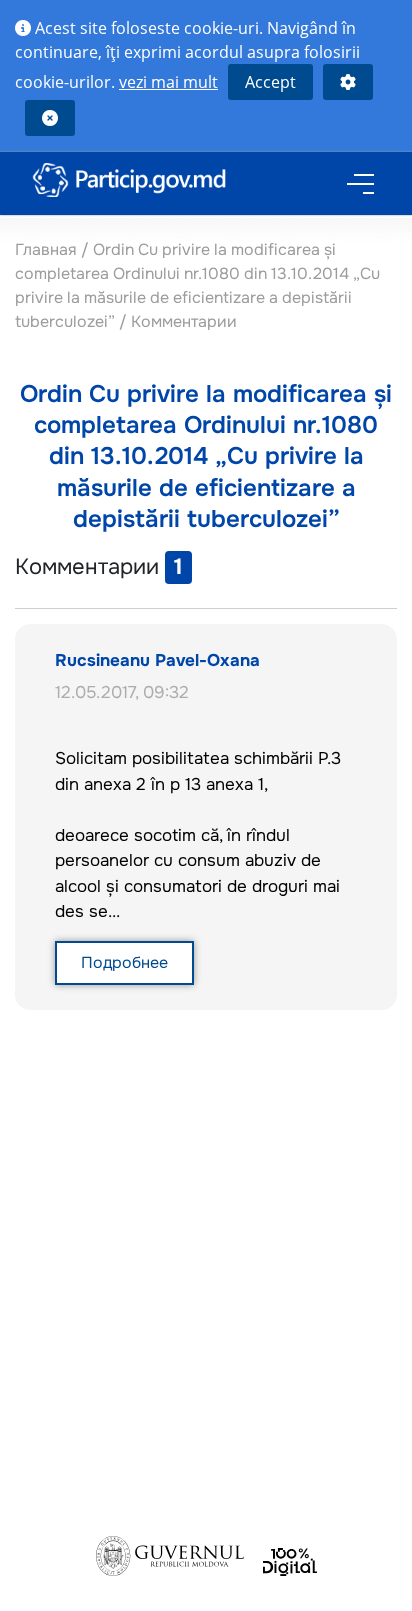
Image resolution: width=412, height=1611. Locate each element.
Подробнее (124, 962)
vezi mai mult (168, 82)
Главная (48, 249)
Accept (270, 82)
